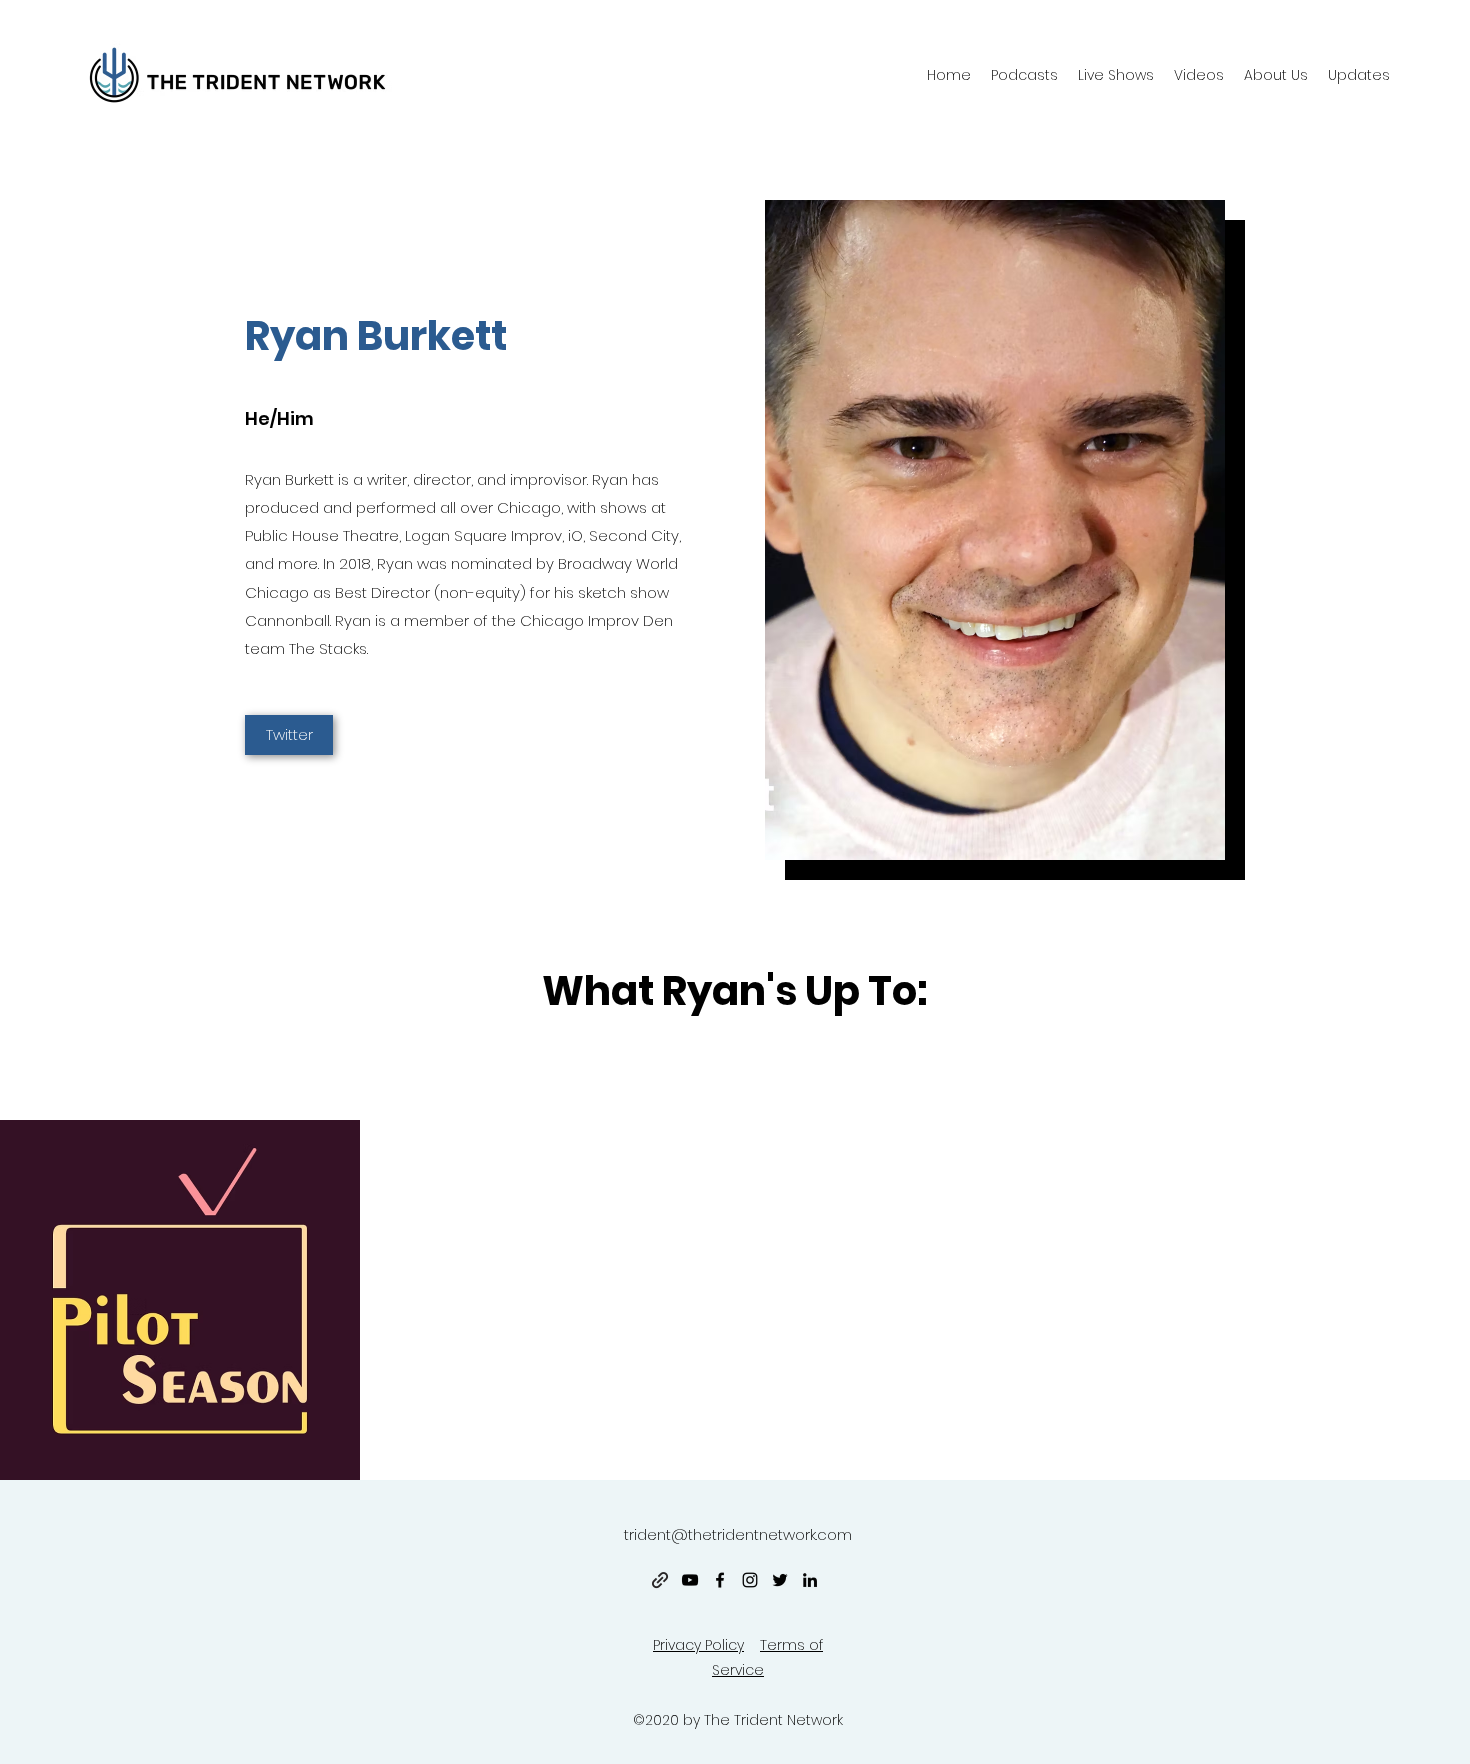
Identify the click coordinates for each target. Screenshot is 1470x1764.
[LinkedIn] (810, 1580)
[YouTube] (690, 1580)
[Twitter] (780, 1580)
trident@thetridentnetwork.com (738, 1534)
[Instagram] (750, 1580)
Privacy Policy (698, 1645)
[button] (1276, 75)
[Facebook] (720, 1580)
